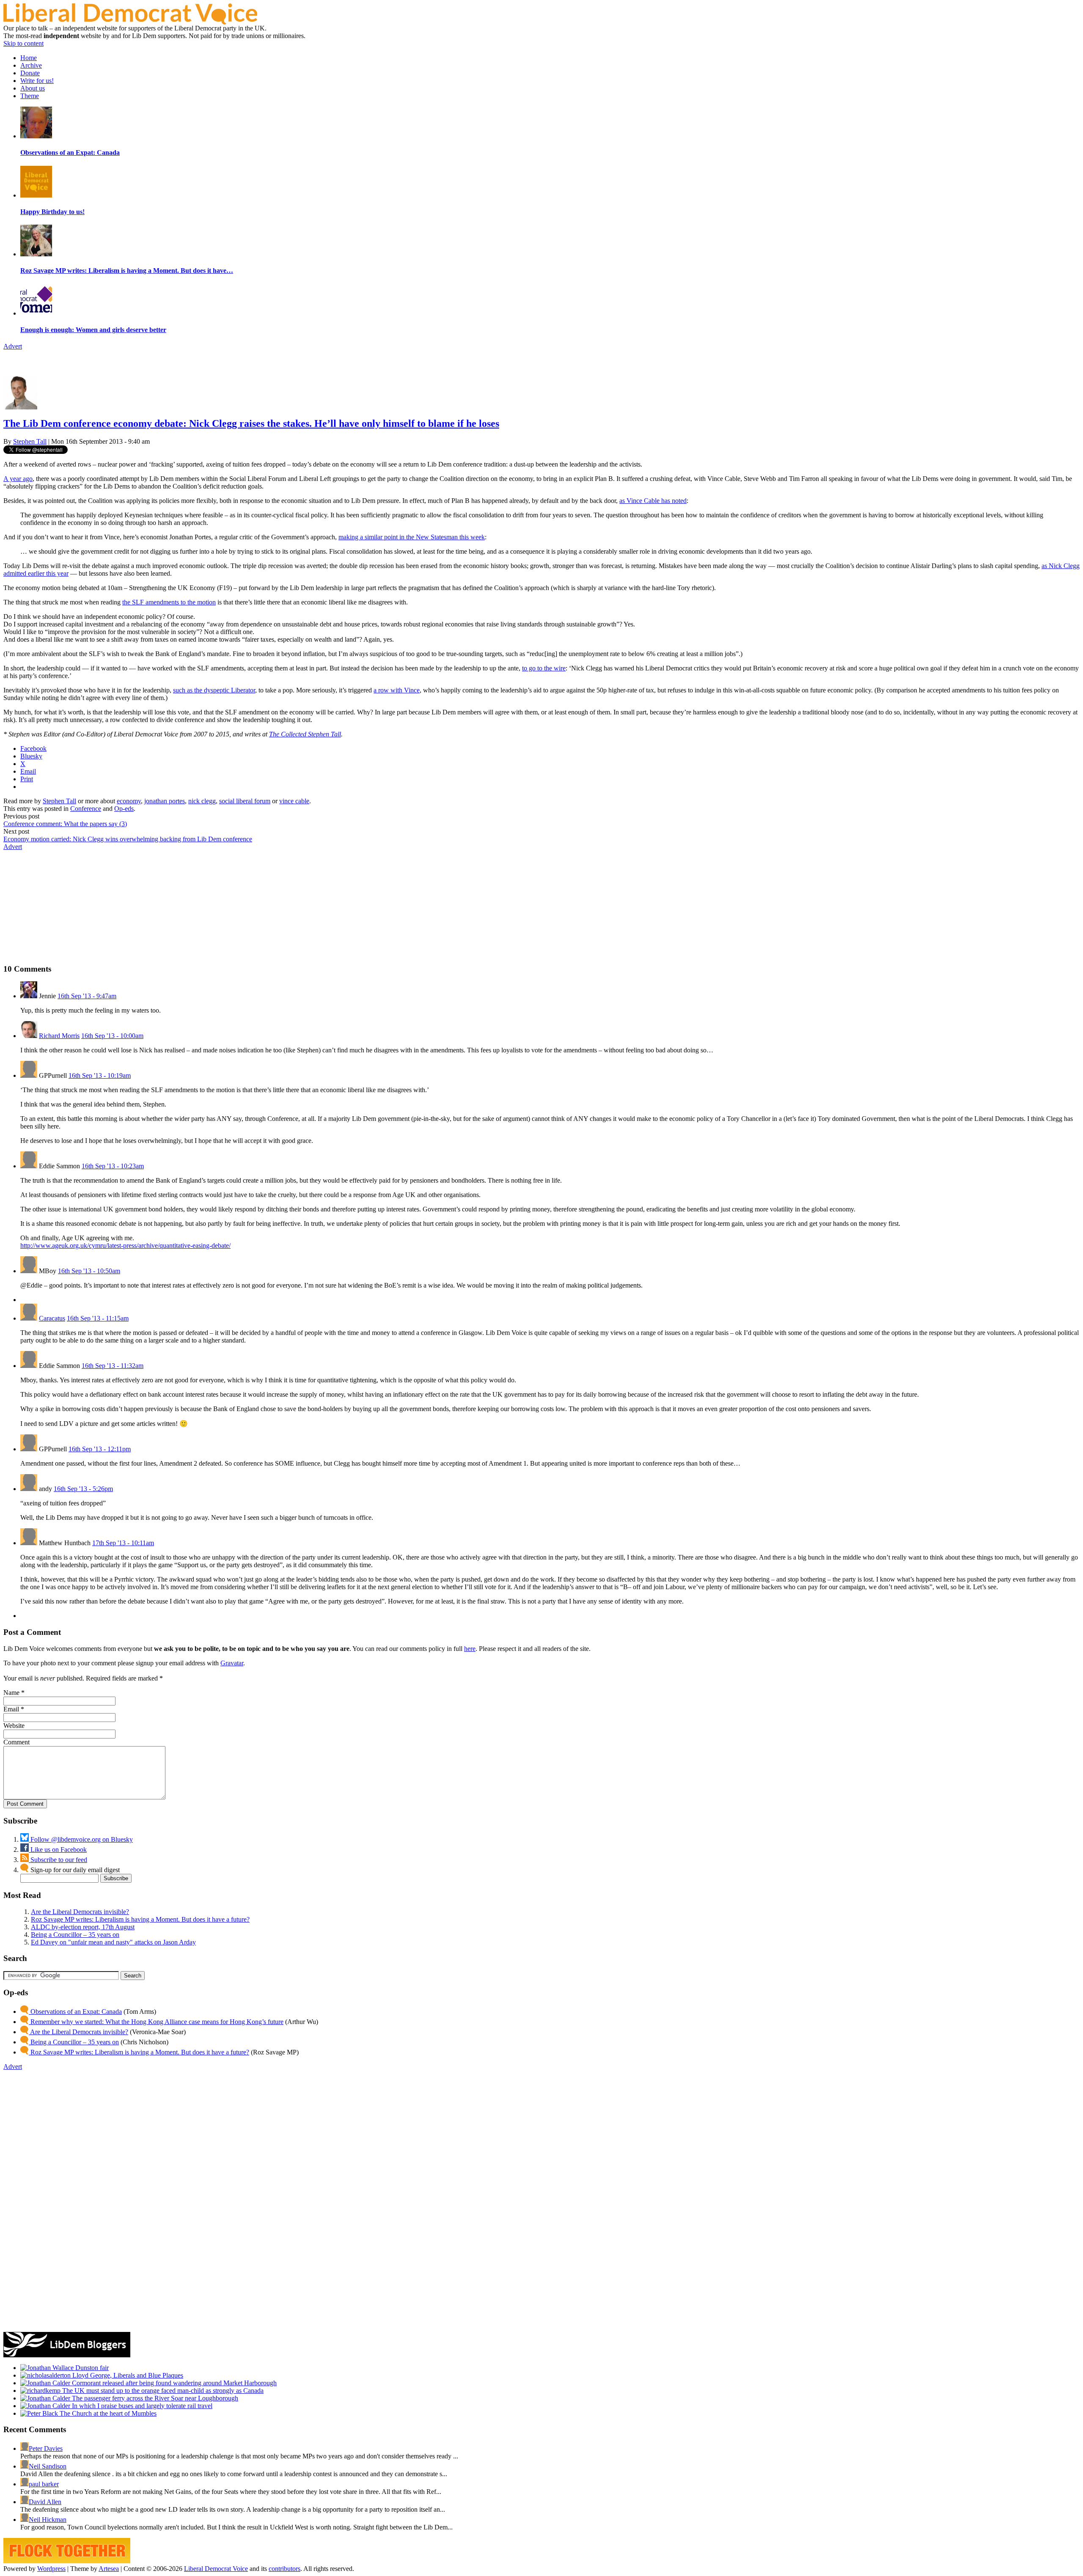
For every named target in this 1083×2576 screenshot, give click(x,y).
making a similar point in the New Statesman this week (412, 537)
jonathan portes (165, 801)
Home (29, 58)
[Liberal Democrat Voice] (130, 22)
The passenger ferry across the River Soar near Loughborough (154, 2398)
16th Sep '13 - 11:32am (113, 1366)
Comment (16, 1742)
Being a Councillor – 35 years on (75, 1935)
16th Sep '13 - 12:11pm (100, 1449)
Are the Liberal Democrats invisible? (80, 1912)
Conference (86, 809)
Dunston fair (91, 2368)
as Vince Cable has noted (653, 501)
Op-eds (124, 809)
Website (14, 1726)
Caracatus (52, 1318)
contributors (284, 2569)
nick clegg (202, 801)
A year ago (18, 479)
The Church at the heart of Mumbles (107, 2413)
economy (129, 801)
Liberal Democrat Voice (216, 2569)
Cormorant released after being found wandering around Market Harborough (173, 2383)
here (470, 1649)
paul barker (44, 2484)
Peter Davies (46, 2448)
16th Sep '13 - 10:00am (112, 1036)
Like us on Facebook (58, 1850)
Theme (30, 96)
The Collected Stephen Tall (305, 734)
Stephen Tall (30, 441)
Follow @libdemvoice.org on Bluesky (81, 1839)
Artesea (109, 2569)
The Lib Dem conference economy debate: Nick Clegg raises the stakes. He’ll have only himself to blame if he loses (251, 423)
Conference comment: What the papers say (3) (65, 824)
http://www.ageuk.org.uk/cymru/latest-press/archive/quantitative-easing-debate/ (125, 1245)
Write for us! (37, 81)
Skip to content (23, 43)
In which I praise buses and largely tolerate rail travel (141, 2406)
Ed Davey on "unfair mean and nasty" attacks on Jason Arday (113, 1942)
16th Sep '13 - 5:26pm (83, 1489)
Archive (31, 65)
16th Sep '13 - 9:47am (87, 996)
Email (11, 1709)
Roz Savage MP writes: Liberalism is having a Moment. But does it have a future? (140, 1919)
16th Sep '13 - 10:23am (113, 1166)
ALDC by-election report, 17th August (83, 1927)
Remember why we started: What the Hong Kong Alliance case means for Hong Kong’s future (156, 2022)
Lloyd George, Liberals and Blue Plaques (127, 2375)
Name (11, 1693)
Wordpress (51, 2569)
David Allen (45, 2502)
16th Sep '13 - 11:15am (98, 1318)
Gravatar (232, 1663)
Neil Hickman (48, 2520)
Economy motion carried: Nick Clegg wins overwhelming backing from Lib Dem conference (128, 839)
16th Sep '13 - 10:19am (100, 1075)
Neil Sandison (48, 2466)
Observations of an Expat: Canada (75, 2012)
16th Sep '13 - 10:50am (89, 1271)
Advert (13, 346)
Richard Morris (59, 1036)
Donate (30, 73)
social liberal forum (245, 801)
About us (33, 88)
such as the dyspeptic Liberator (214, 690)
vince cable (294, 801)
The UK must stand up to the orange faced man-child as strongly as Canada (162, 2391)
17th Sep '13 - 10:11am (123, 1543)
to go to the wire (544, 668)
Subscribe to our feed (58, 1860)
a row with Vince (397, 690)
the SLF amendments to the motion (169, 602)
